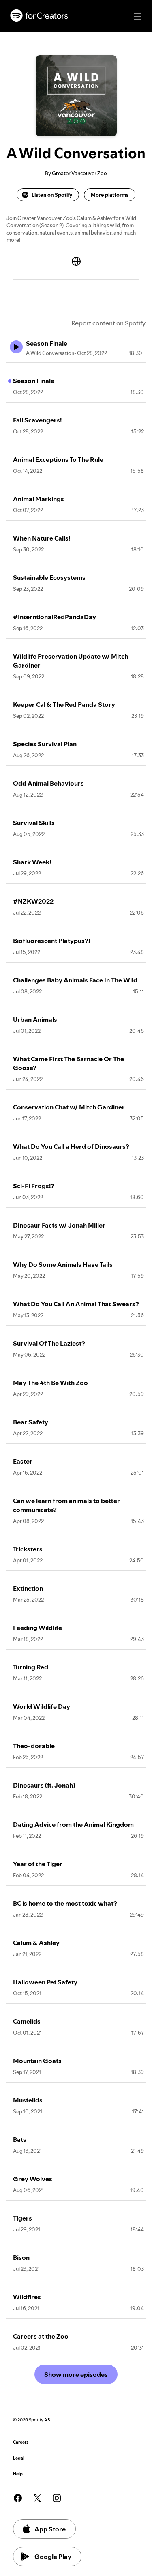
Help (18, 2474)
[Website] (76, 261)
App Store (50, 2529)
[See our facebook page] (18, 2498)
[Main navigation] (137, 17)
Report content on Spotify (108, 323)
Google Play (53, 2557)
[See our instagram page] (57, 2498)
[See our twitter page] (37, 2498)
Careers (21, 2442)
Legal (19, 2458)
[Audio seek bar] (76, 362)
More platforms (110, 195)
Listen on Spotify (52, 195)
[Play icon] (16, 347)
